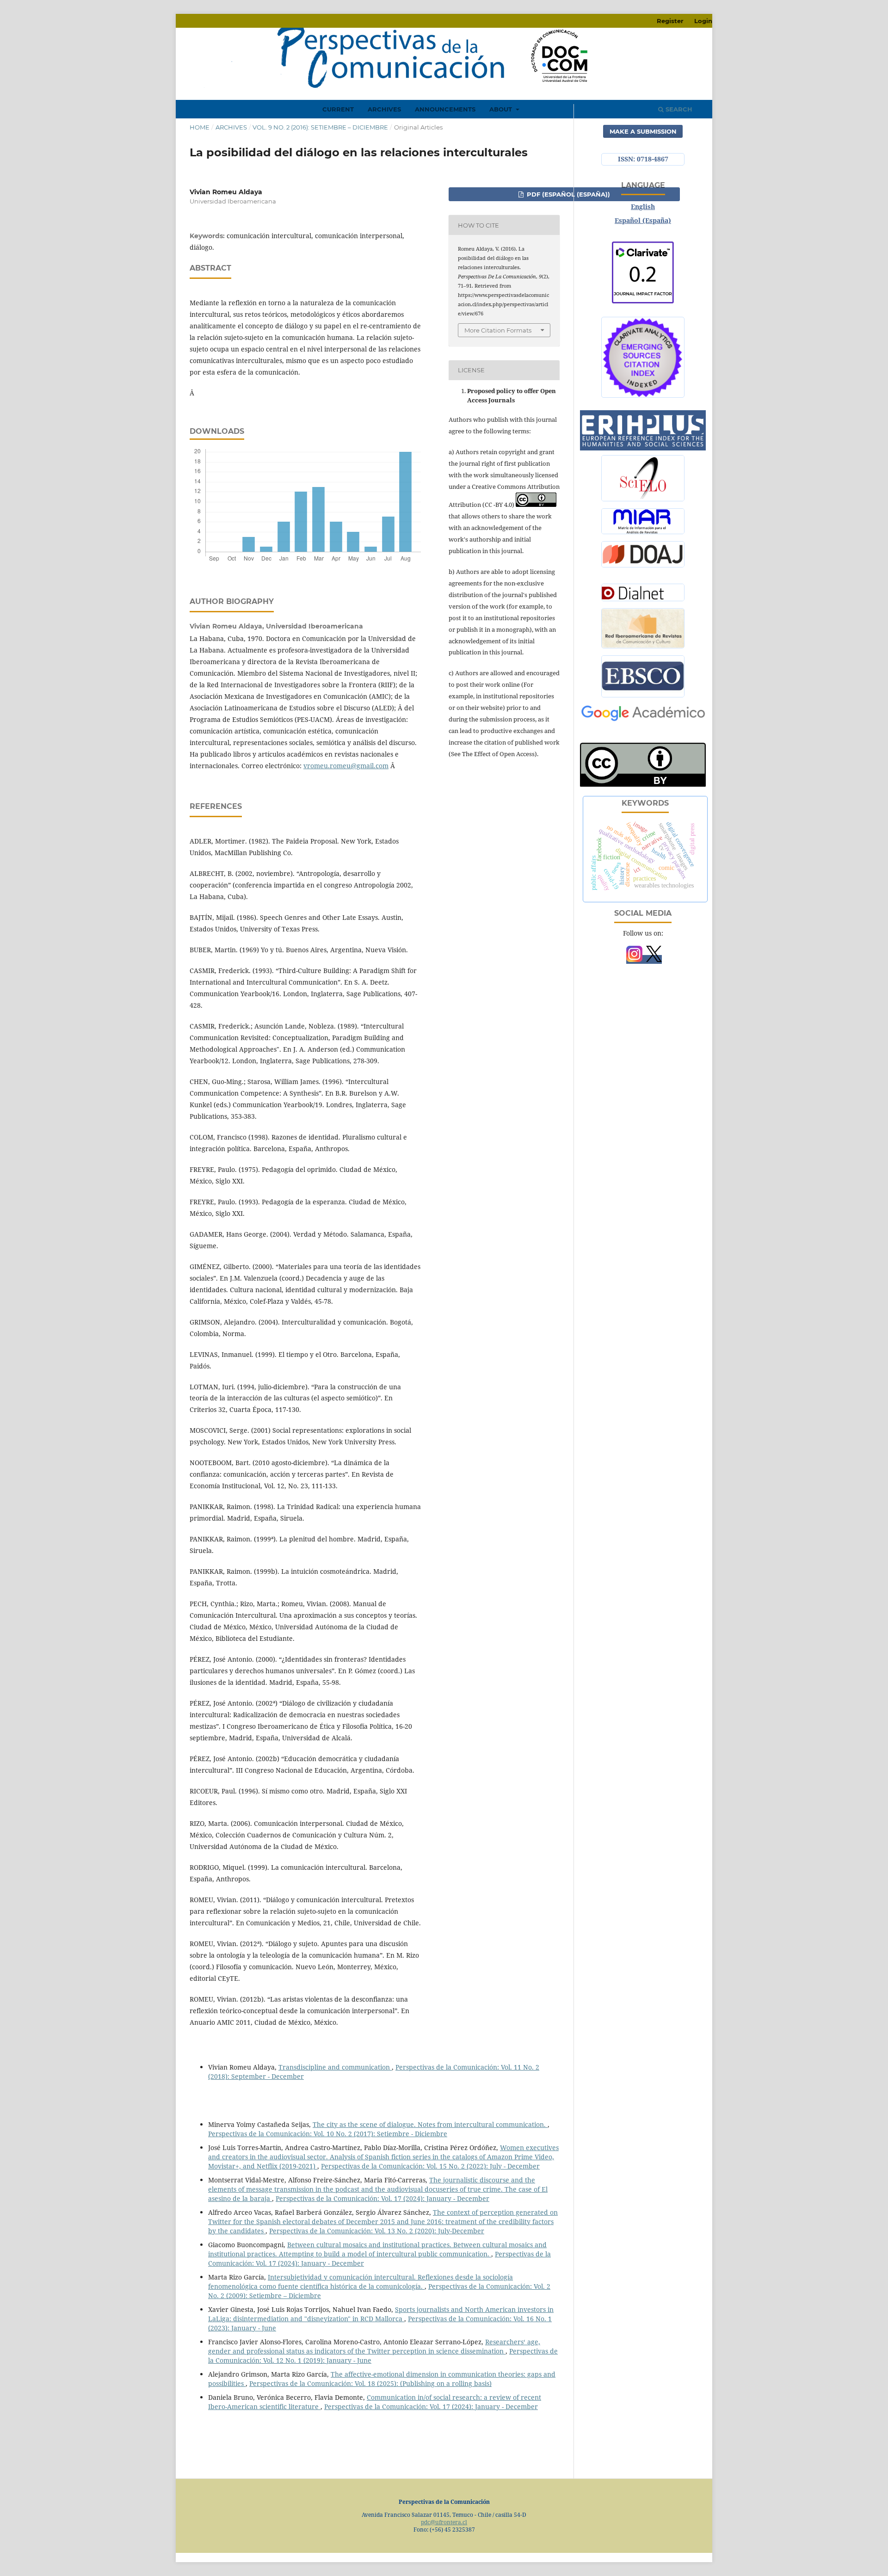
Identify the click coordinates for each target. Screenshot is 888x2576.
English (643, 206)
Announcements (445, 109)
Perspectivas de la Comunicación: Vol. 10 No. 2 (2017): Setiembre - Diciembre (328, 2134)
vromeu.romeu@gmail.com (346, 766)
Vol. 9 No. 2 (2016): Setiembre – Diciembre (320, 127)
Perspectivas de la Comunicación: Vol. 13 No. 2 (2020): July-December (377, 2231)
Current (338, 109)
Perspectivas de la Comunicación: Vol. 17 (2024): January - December (382, 2198)
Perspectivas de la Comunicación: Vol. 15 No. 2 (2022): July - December (430, 2166)
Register (670, 21)
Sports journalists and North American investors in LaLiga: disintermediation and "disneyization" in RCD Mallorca (381, 2314)
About (502, 109)
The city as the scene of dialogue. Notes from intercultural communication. (430, 2124)
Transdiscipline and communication (335, 2067)
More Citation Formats (498, 330)
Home (200, 127)
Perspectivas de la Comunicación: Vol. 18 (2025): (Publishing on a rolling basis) (370, 2383)
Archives (384, 109)
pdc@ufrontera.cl (444, 2522)
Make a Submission (643, 131)
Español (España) (643, 220)
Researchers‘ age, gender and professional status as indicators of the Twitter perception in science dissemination (374, 2346)
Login (703, 21)
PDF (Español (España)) (567, 194)
